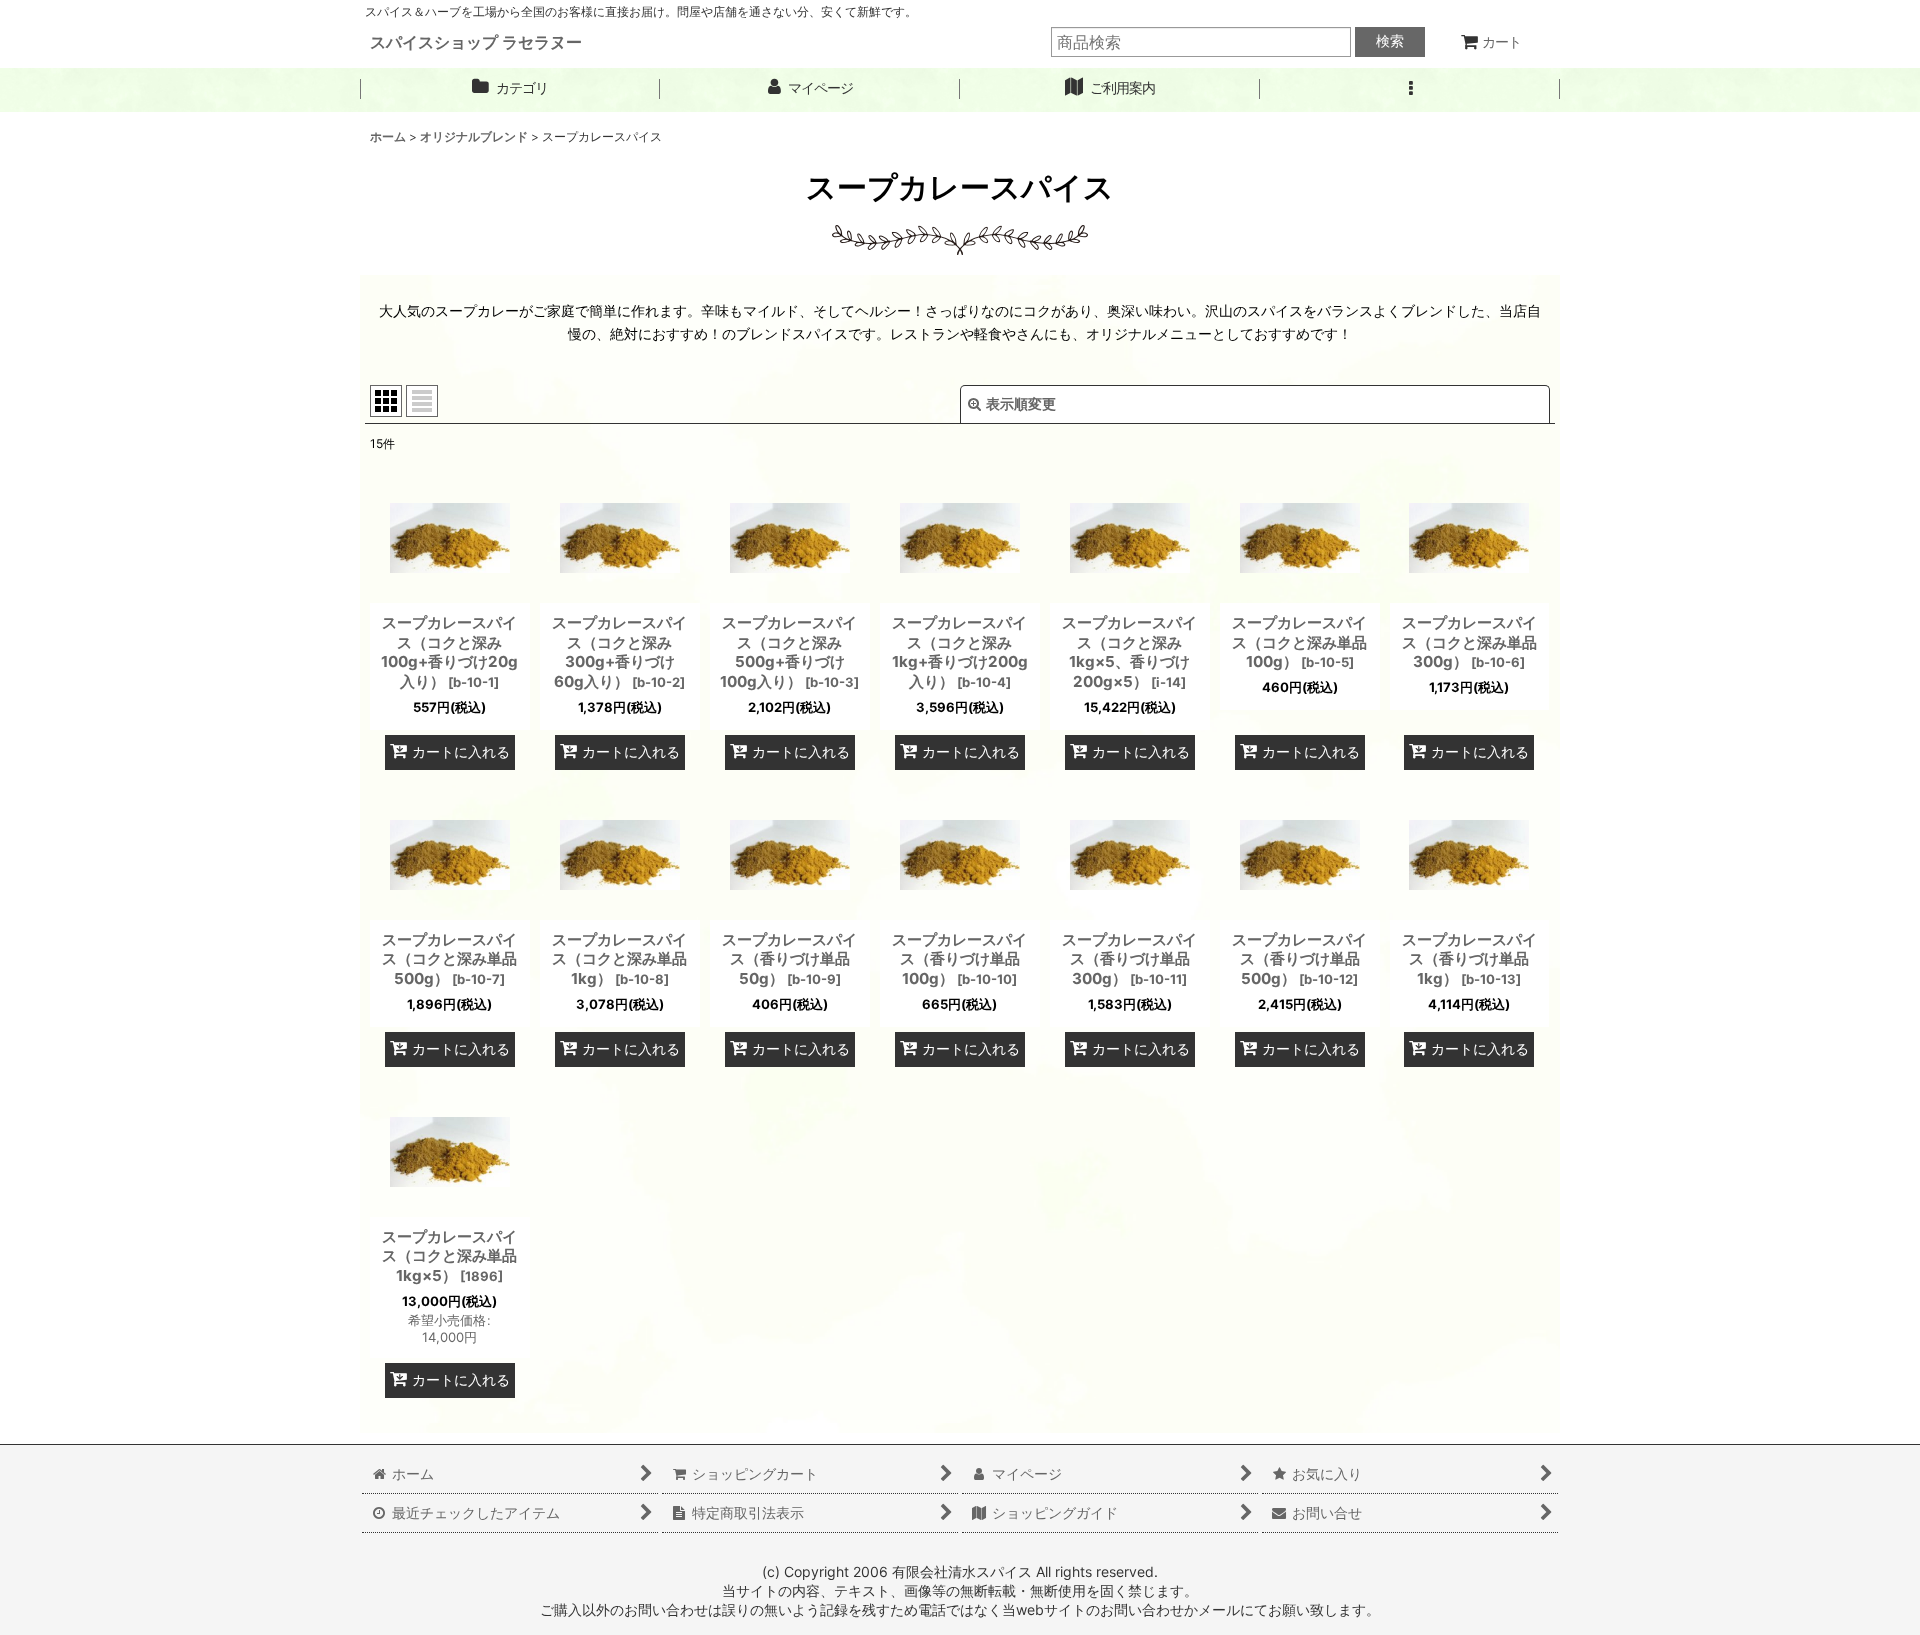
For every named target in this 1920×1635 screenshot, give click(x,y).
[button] (1410, 88)
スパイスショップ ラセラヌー (476, 42)
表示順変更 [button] (1021, 403)
